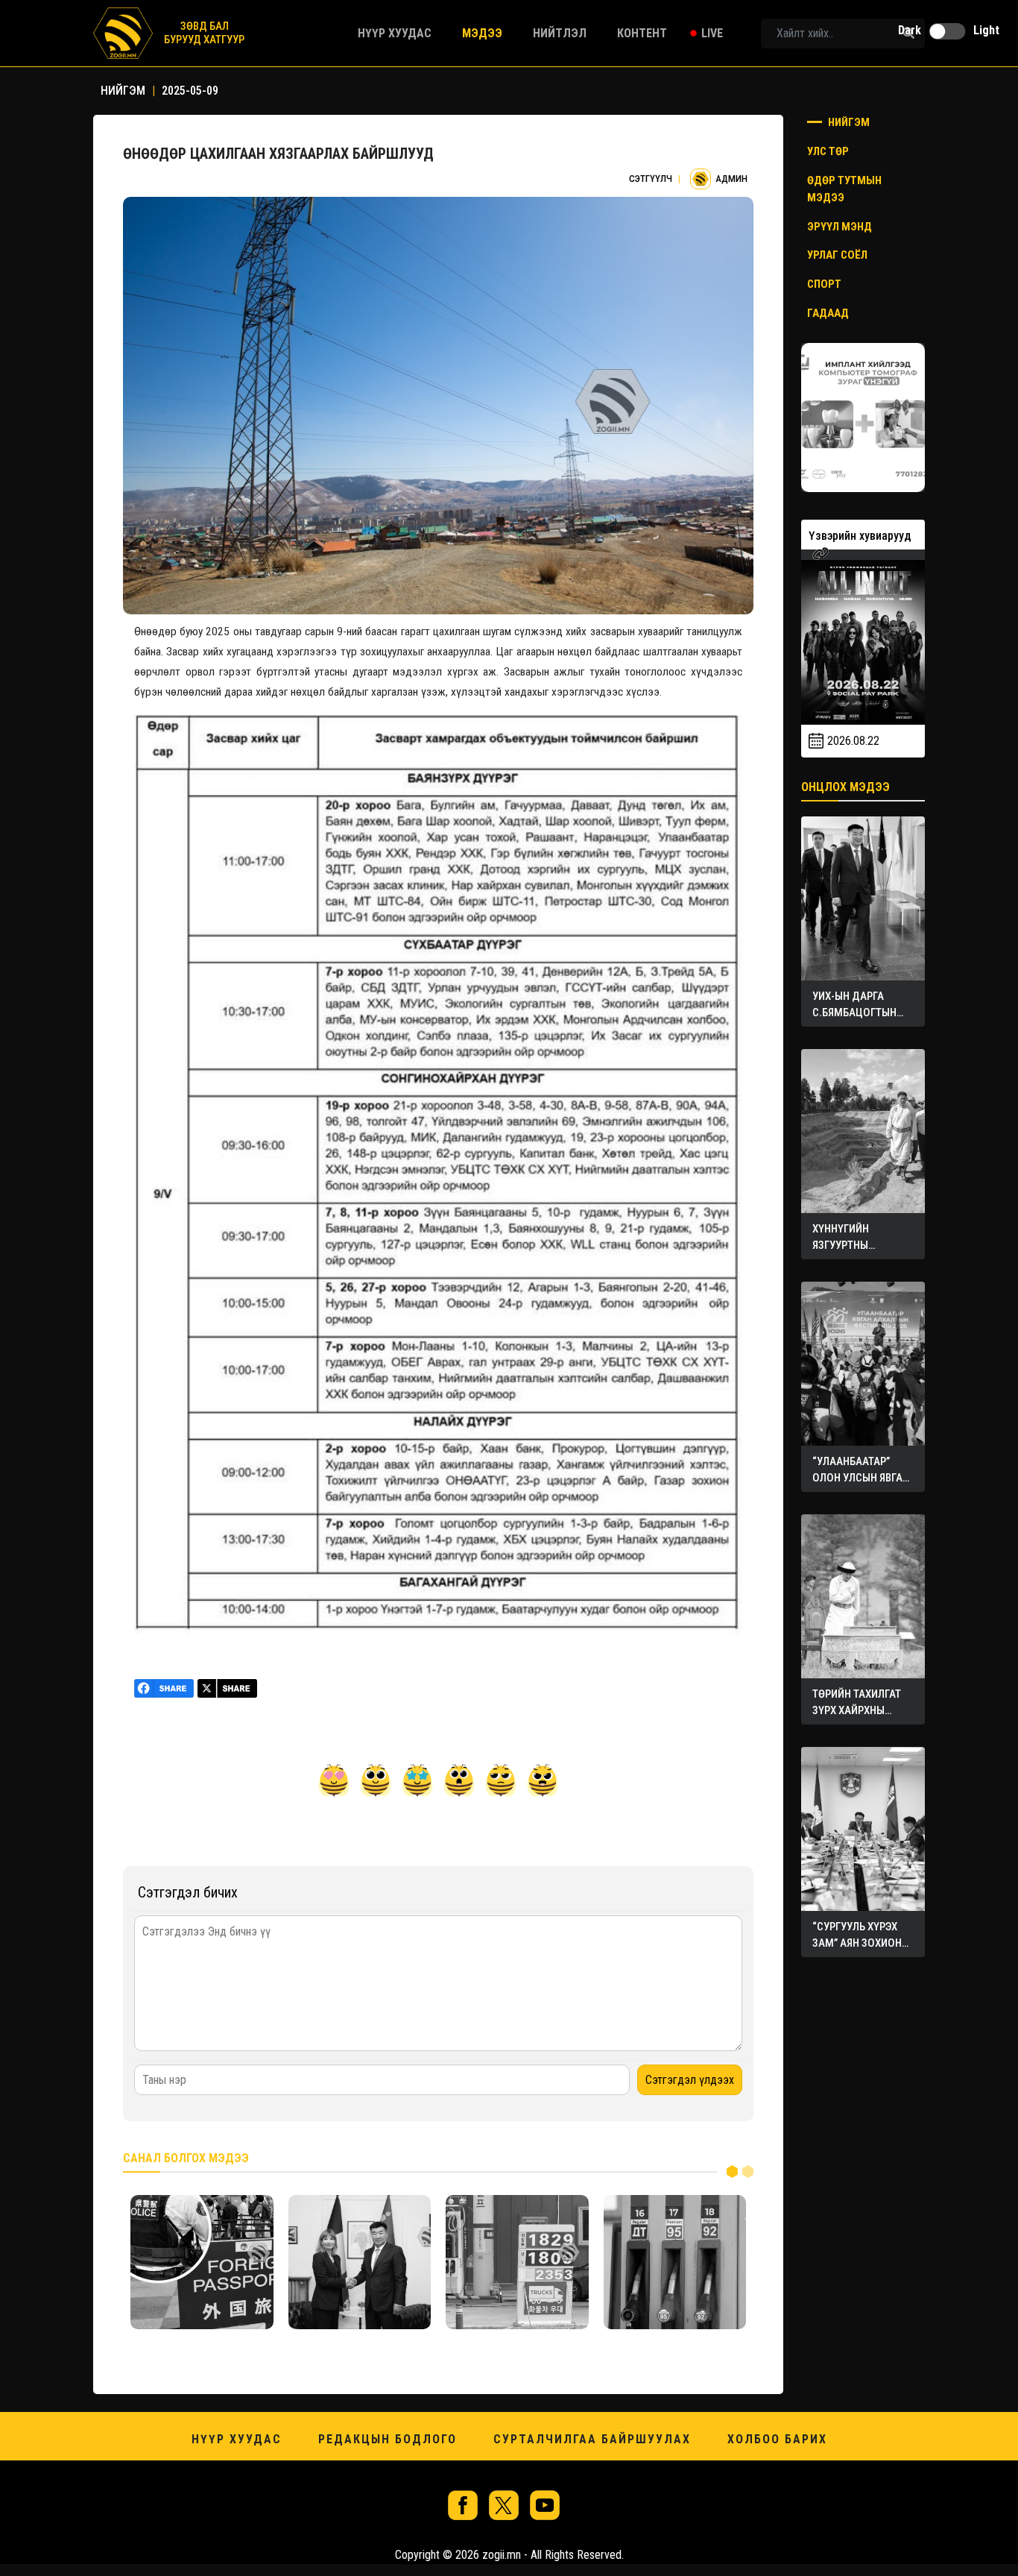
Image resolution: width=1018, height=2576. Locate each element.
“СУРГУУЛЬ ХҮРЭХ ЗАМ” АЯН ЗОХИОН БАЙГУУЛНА (857, 1943)
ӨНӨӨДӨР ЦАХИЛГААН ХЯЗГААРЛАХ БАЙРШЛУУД (278, 154)
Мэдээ (482, 33)
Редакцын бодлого (388, 2439)
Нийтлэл (560, 33)
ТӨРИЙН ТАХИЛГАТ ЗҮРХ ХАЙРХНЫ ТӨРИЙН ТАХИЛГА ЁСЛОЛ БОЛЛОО (857, 1710)
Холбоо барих (777, 2439)
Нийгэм (848, 122)
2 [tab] (748, 2172)
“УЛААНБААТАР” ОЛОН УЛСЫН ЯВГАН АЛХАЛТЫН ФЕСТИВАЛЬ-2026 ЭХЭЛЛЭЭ (861, 1478)
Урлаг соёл (837, 255)
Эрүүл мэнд (840, 227)
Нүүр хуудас (395, 33)
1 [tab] (732, 2172)
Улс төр (828, 151)
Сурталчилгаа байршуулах (592, 2439)
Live (712, 33)
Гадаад (828, 313)
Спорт (824, 284)
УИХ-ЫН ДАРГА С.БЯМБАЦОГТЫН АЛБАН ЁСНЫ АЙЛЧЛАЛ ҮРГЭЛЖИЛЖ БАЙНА (861, 1013)
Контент (642, 33)
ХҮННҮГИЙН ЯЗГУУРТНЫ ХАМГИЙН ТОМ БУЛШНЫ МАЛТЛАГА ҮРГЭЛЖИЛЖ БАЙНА (861, 1245)
